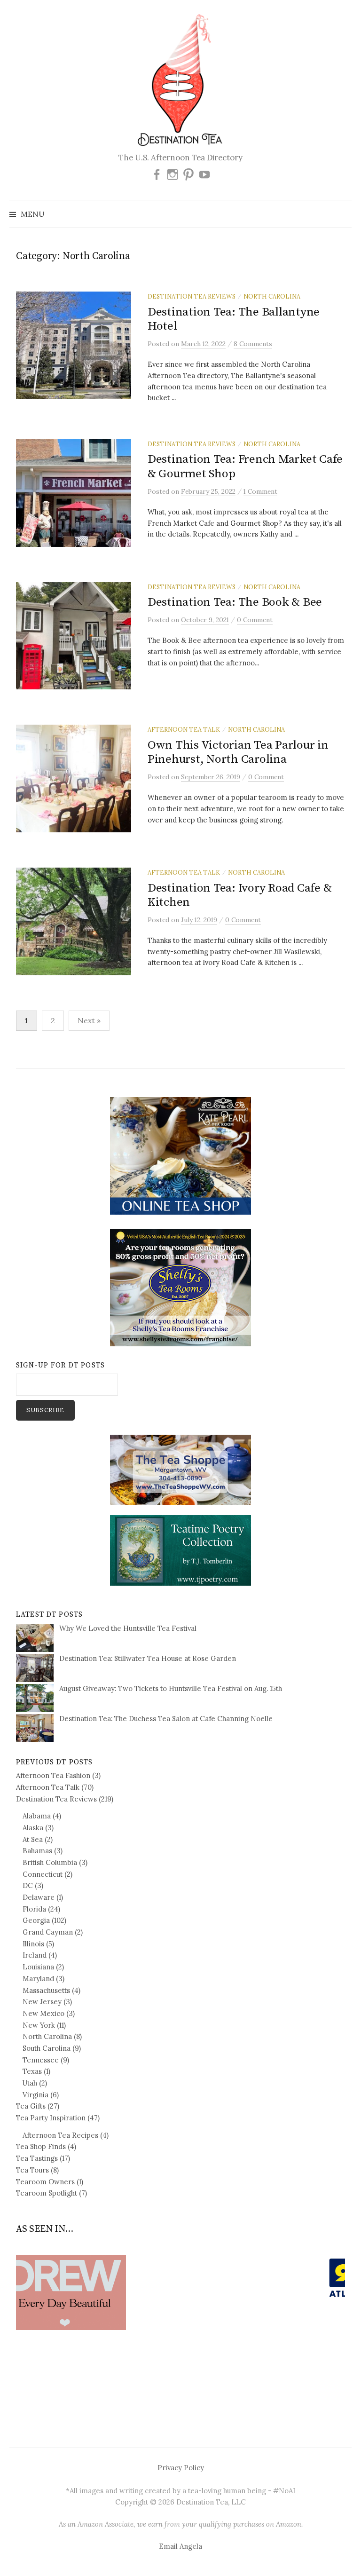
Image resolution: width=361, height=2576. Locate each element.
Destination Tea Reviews (192, 296)
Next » (89, 1020)
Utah (30, 2083)
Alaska (33, 1828)
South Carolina (47, 2048)
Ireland (35, 1955)
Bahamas (37, 1851)
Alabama (37, 1816)
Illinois (33, 1944)
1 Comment (260, 491)
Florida (34, 1909)
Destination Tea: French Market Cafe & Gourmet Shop (245, 466)
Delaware (39, 1897)
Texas (32, 2071)
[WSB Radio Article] (180, 2278)
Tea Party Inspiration (51, 2118)
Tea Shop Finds (41, 2146)
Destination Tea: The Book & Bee (235, 602)
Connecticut (43, 1874)
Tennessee (41, 2060)
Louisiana (38, 1967)
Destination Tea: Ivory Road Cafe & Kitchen (239, 895)
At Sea (33, 1839)
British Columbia (50, 1862)
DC (28, 1885)
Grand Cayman (48, 1932)
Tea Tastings (37, 2158)
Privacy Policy (181, 2468)
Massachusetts (46, 1990)
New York (39, 2025)
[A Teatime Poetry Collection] (180, 1550)
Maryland (38, 1979)
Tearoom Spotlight (47, 2193)
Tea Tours (32, 2170)
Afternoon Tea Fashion (53, 1775)
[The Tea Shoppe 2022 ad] (180, 1469)
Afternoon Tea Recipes (60, 2135)
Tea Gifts (31, 2106)
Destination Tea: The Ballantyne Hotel (234, 319)
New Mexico (43, 2013)
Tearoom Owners (45, 2182)
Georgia (36, 1920)
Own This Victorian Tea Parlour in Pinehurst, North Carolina (238, 752)
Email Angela (180, 2546)
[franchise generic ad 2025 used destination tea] (180, 1287)
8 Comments (253, 344)
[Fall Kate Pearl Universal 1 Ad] (180, 1155)
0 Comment (255, 620)
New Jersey (42, 2002)
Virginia (35, 2095)
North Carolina (272, 296)
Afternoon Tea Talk (184, 729)
